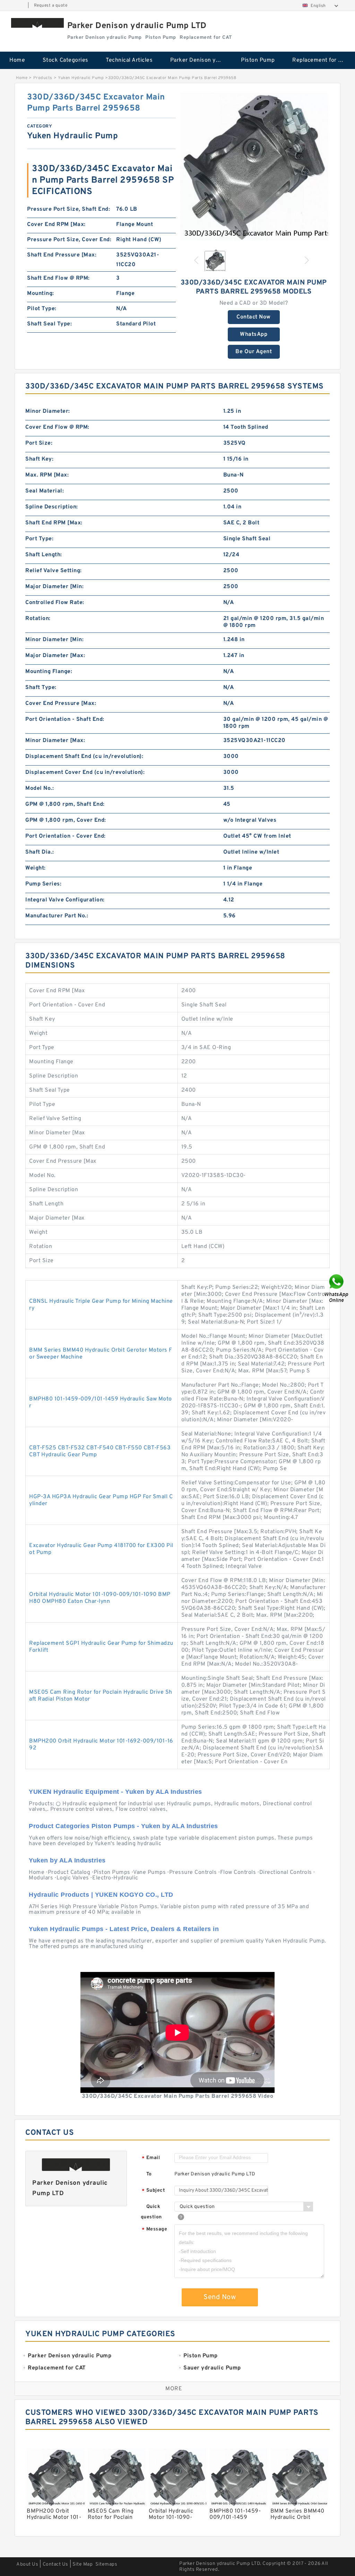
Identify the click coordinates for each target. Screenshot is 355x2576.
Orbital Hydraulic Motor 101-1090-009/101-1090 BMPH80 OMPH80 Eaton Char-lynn (100, 1598)
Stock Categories (66, 60)
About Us (27, 2564)
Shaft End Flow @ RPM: (58, 278)
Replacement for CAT (320, 60)
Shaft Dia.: (40, 852)
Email (151, 2158)
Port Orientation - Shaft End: (65, 719)
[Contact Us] (337, 1288)
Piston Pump (258, 60)
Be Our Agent (254, 352)
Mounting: (41, 294)
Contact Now (254, 317)
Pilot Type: (42, 309)
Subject (153, 2191)
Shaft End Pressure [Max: (62, 255)
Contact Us (55, 2564)
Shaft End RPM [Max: (54, 523)
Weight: (36, 868)
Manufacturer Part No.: (57, 916)
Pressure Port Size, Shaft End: (68, 209)
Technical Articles (129, 60)
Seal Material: (45, 491)
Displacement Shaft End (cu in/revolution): (84, 757)
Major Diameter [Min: (54, 587)
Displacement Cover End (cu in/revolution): (85, 772)
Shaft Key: (39, 459)
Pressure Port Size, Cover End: (69, 240)
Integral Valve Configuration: (65, 900)
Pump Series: (43, 884)
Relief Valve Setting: (54, 571)
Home (17, 60)
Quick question (151, 2212)
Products (43, 78)
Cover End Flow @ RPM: (57, 427)
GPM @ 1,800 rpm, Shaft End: (65, 804)
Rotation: (38, 619)
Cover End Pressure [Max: (61, 704)
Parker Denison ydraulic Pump (201, 60)
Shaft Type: (41, 688)
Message (154, 2230)
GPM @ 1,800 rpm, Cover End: (66, 820)
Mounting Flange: (49, 672)
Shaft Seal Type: (49, 324)
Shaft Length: (44, 555)
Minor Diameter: (48, 411)
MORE (174, 2389)
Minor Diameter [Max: (55, 741)
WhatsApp (254, 334)
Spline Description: (52, 507)
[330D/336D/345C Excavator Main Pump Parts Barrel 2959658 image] (254, 166)
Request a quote (51, 6)
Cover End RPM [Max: (56, 225)
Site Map (83, 2564)
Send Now (220, 2297)
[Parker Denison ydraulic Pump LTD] (37, 23)
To (149, 2174)
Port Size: (39, 443)
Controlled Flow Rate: (55, 603)
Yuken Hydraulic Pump (81, 78)
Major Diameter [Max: (55, 656)
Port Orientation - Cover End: (66, 836)
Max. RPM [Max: (47, 475)
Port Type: (39, 539)
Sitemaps (106, 2564)
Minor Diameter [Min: (54, 640)
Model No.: (40, 788)
